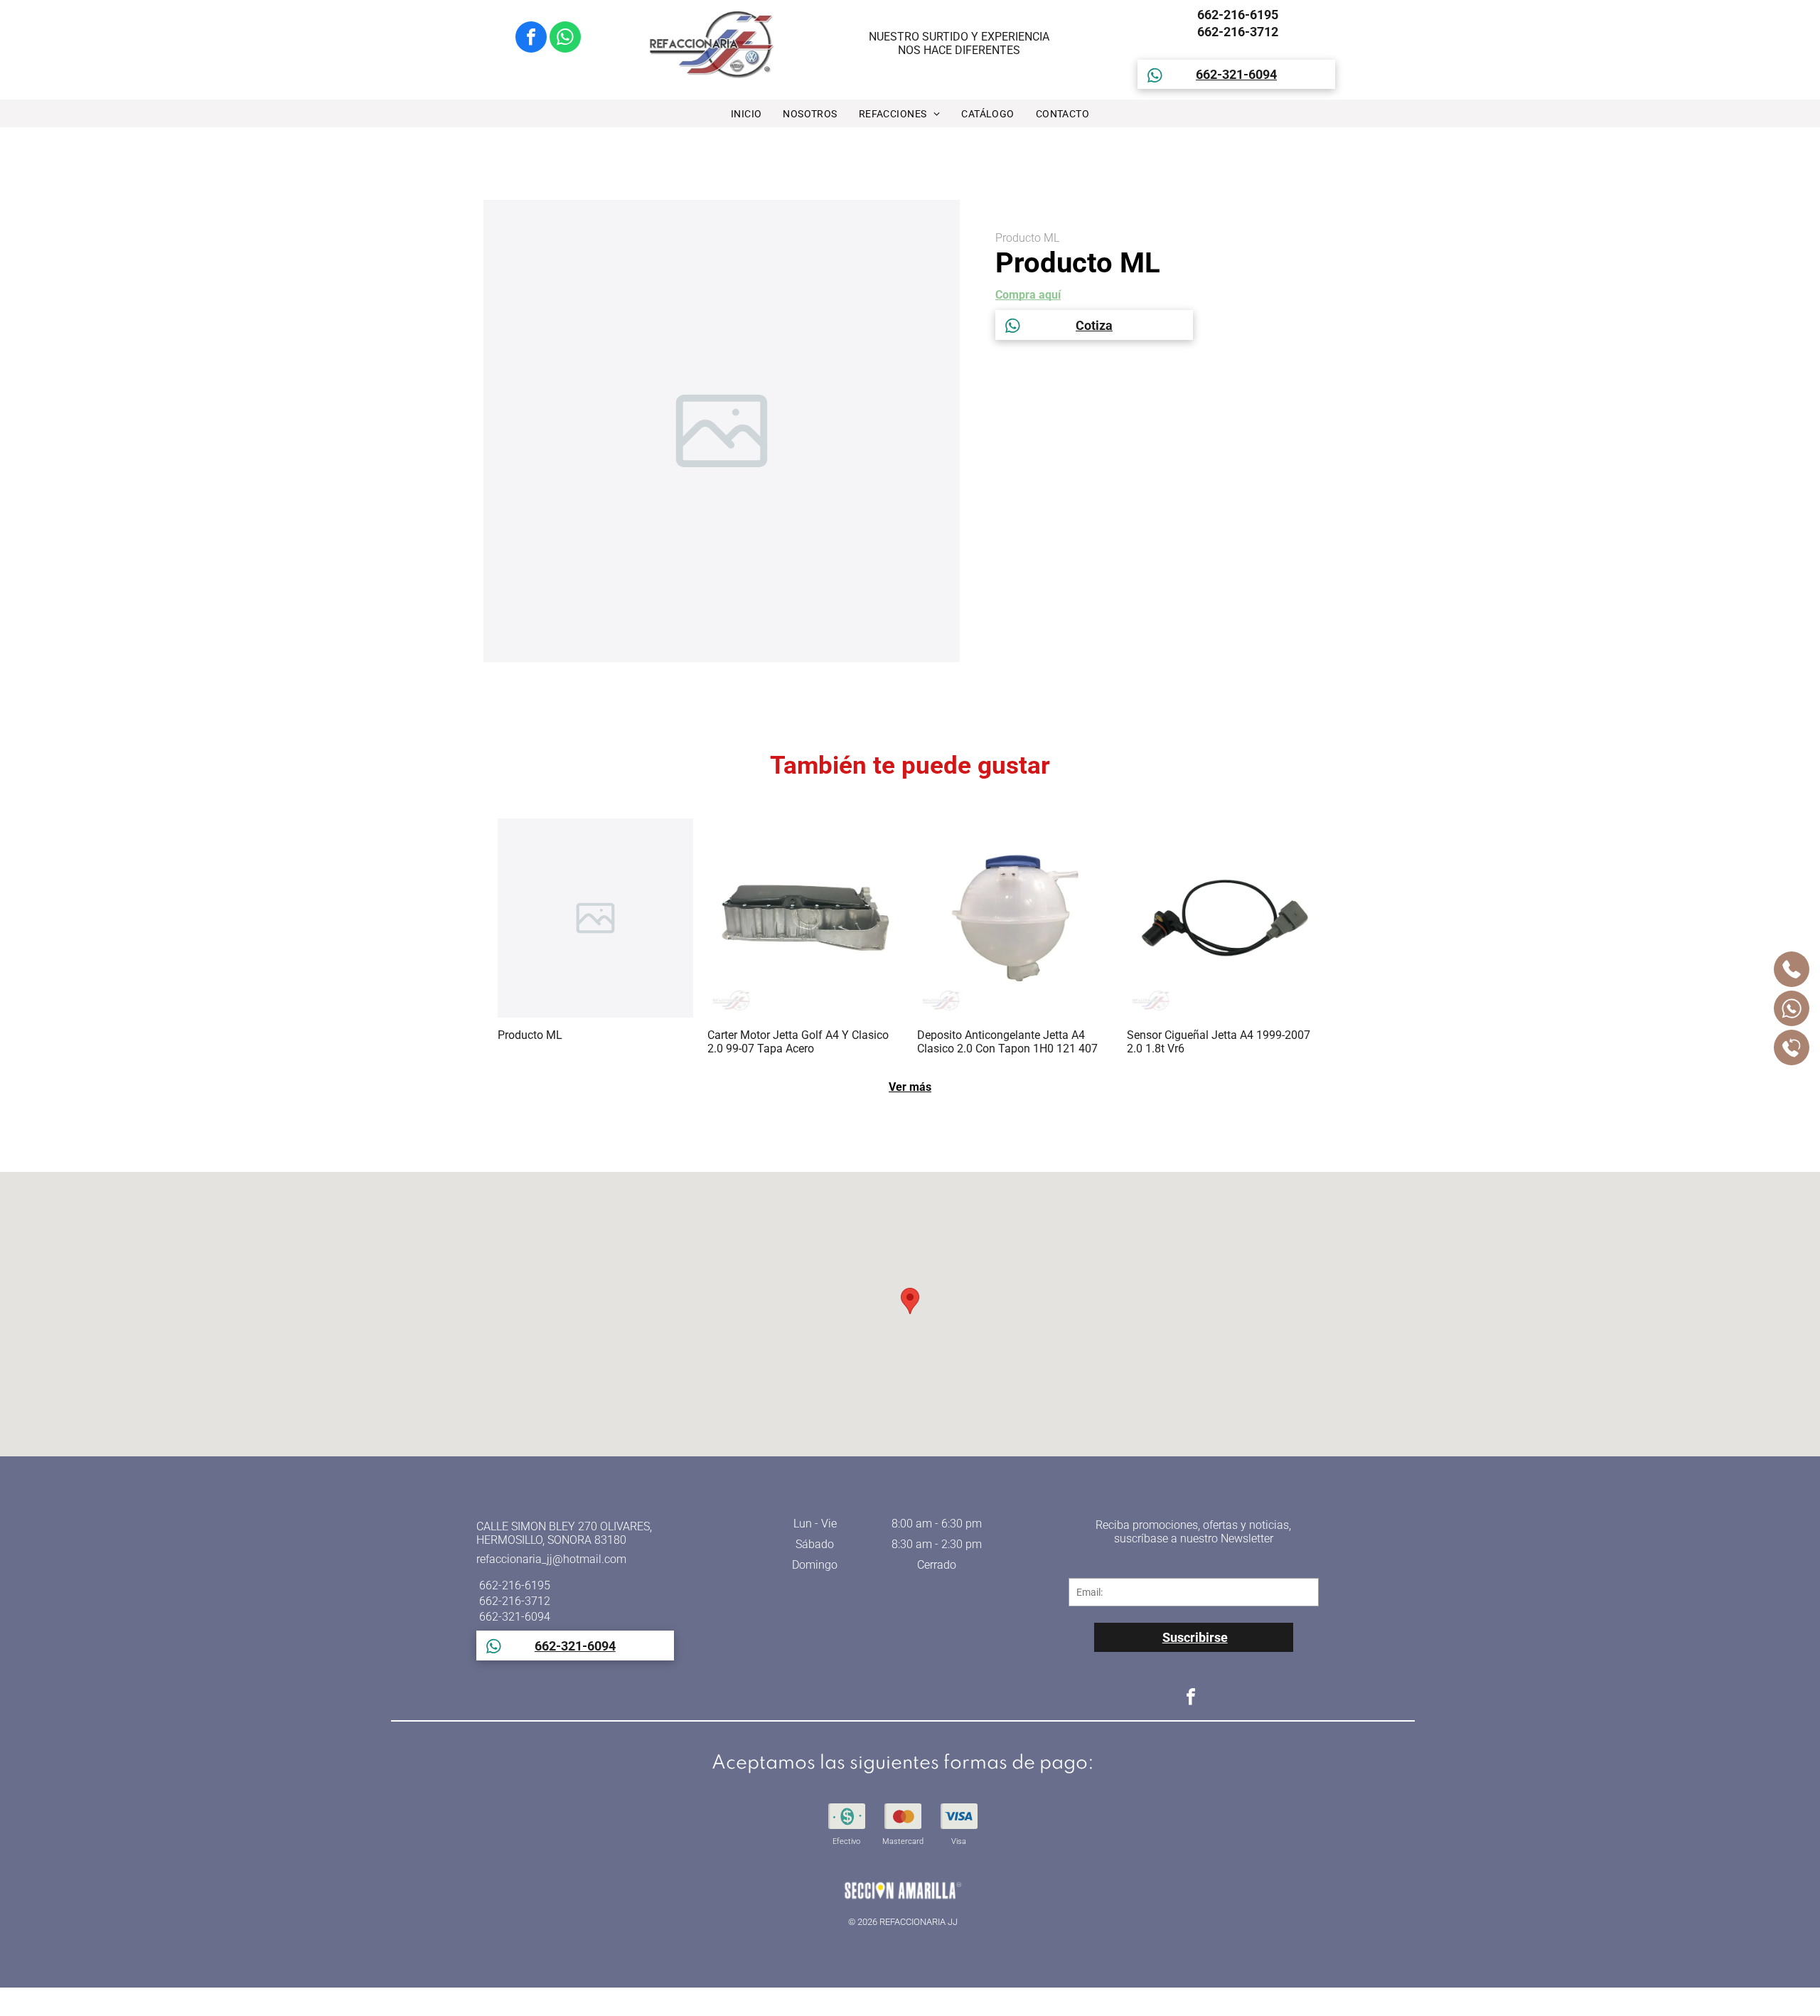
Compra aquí (1028, 295)
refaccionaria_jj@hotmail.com (551, 1559)
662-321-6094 (513, 1617)
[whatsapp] (565, 39)
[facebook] (531, 39)
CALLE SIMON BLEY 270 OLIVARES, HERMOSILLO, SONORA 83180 (564, 1533)
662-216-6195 (1236, 15)
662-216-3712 (1236, 32)
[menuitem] (746, 114)
